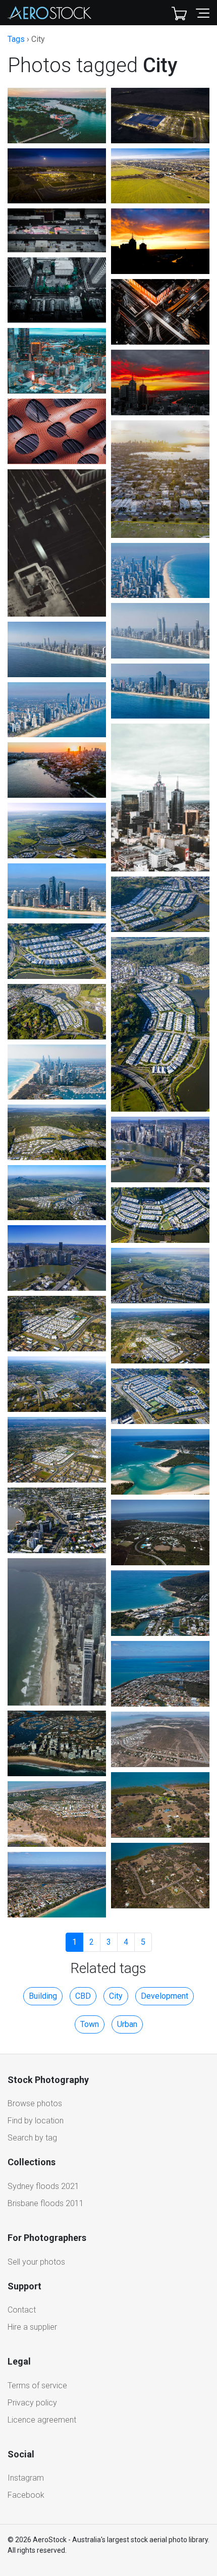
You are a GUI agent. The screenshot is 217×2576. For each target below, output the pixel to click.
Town (90, 2024)
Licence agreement (42, 2420)
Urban (127, 2024)
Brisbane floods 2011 (46, 2203)
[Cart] (179, 13)
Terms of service (37, 2386)
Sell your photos (36, 2262)
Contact (22, 2310)
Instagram (26, 2478)
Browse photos (35, 2103)
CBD (83, 1996)
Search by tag (32, 2138)
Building (43, 1996)
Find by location (36, 2121)
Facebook (26, 2495)
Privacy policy (32, 2403)
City (116, 1996)
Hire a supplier (32, 2327)
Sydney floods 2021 (43, 2186)
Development (165, 1996)
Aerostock (49, 13)
